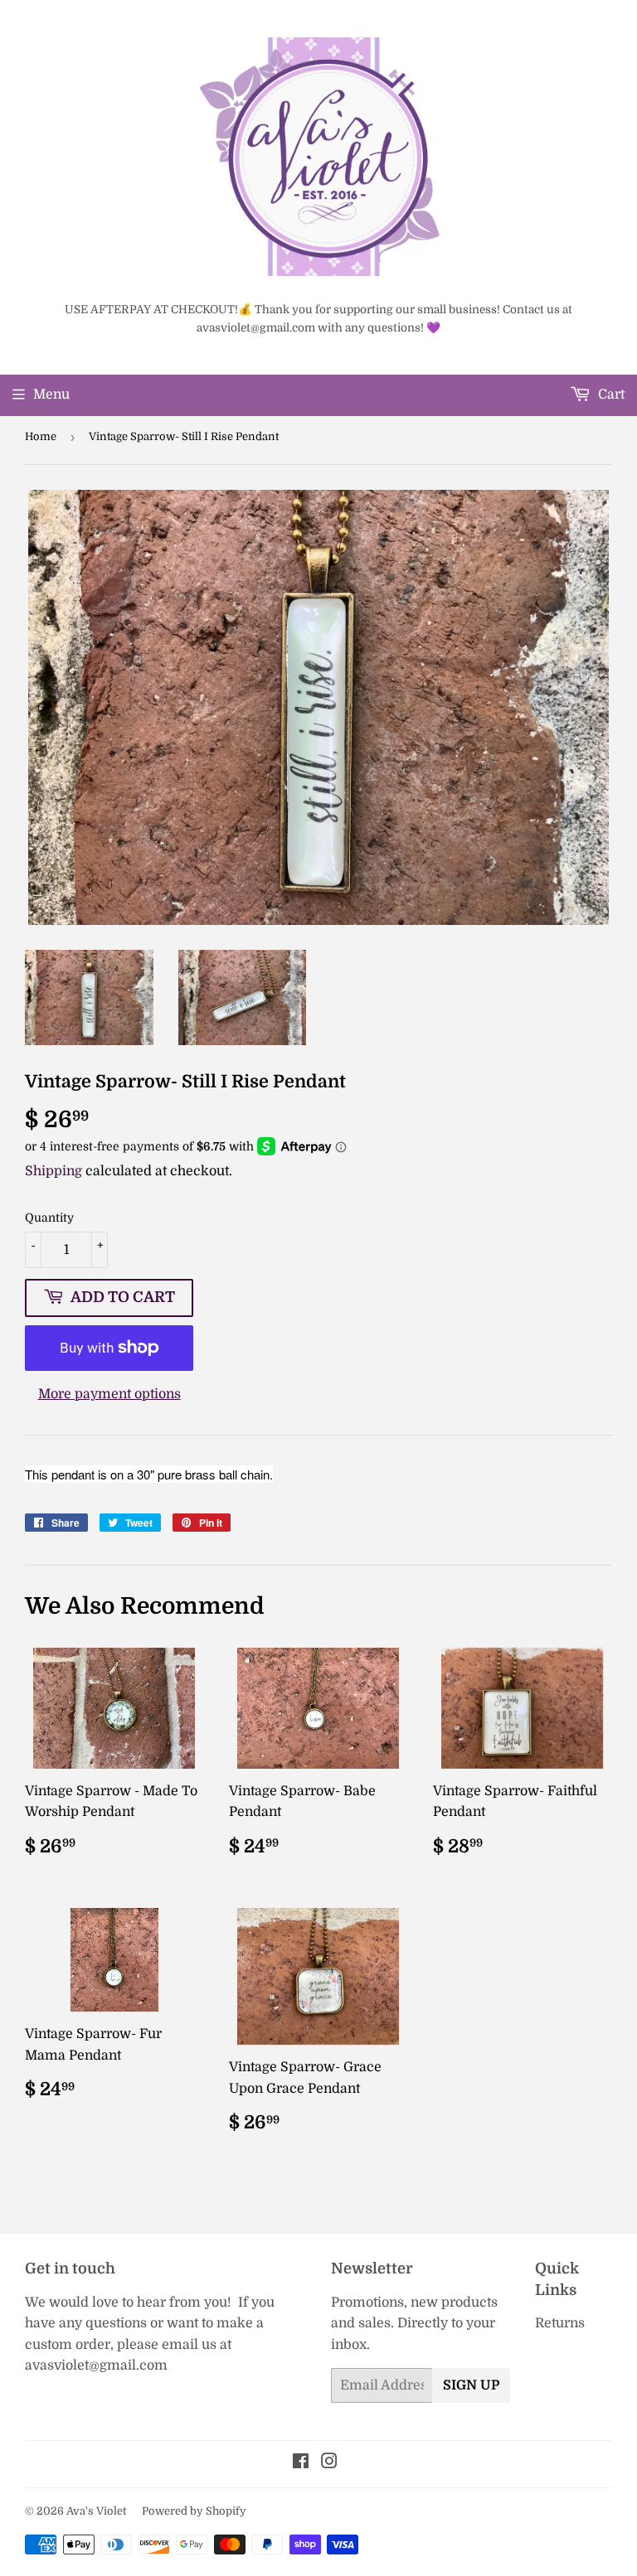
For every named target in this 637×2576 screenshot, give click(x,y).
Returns (560, 2323)
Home (41, 436)
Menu (51, 395)
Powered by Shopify (194, 2511)
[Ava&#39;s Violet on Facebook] (301, 2463)
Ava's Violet (96, 2511)
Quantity (49, 1218)
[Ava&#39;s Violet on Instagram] (329, 2463)
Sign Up (471, 2385)
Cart (610, 395)
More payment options (109, 1394)
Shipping (53, 1171)
